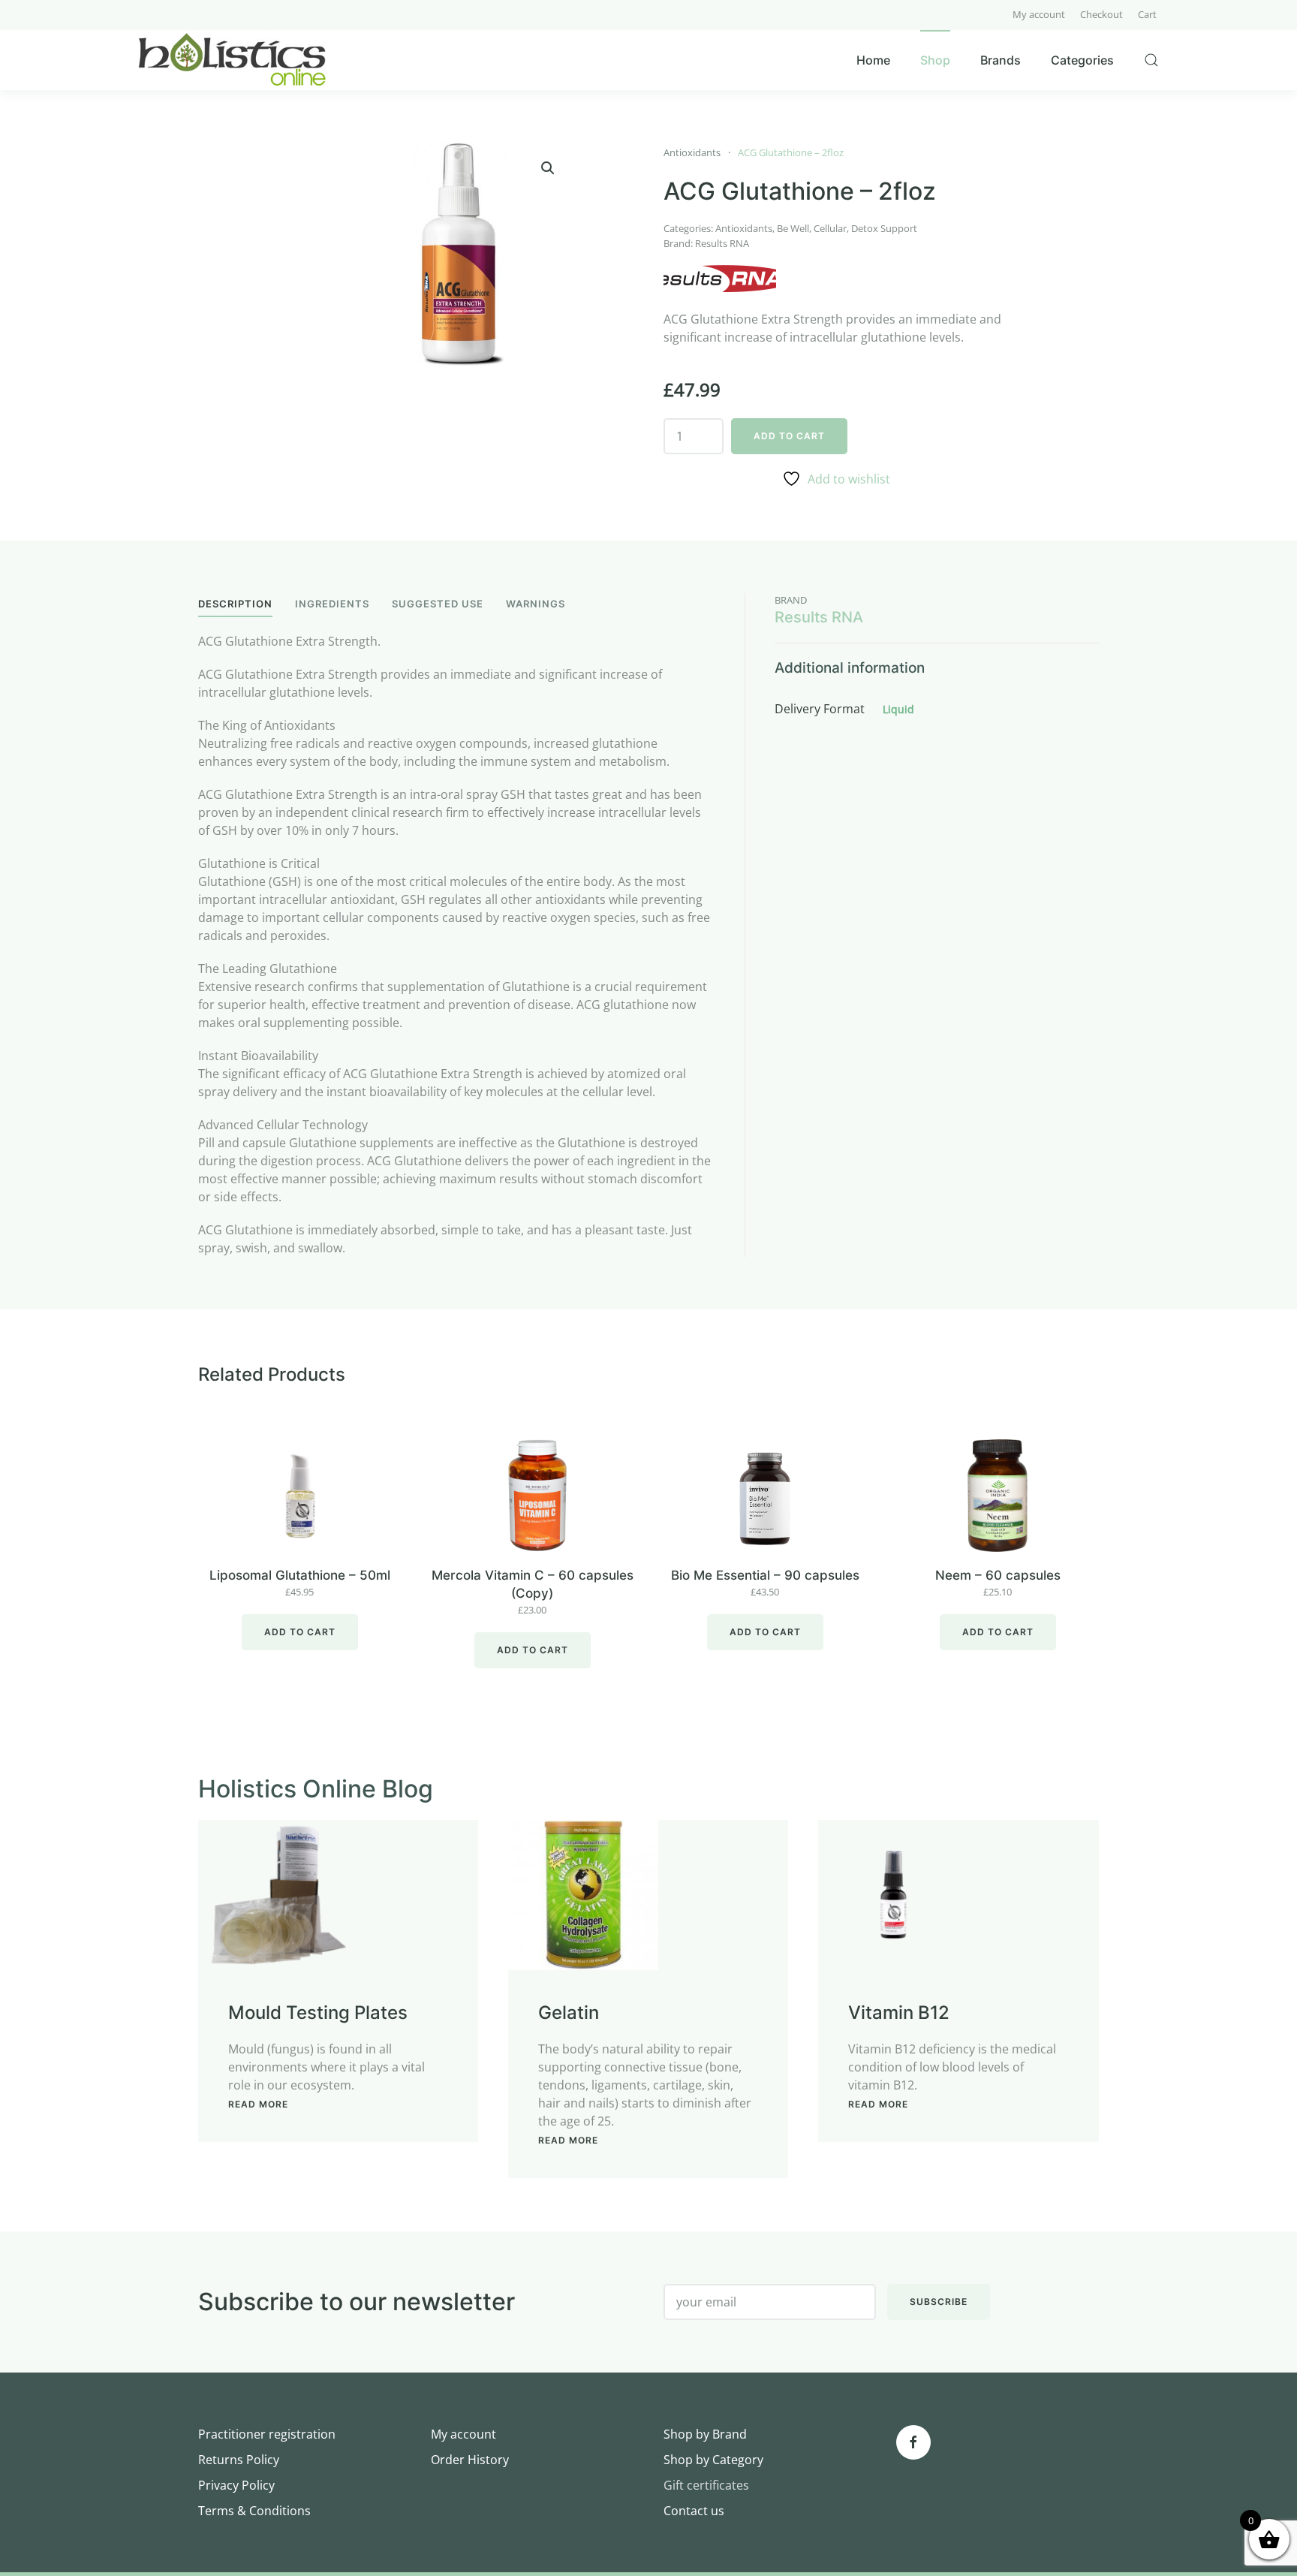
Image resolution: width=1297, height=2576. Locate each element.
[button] (548, 168)
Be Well (793, 228)
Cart (1147, 14)
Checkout (1101, 14)
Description (235, 604)
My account (1039, 14)
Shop (935, 60)
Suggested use (438, 604)
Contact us (694, 2511)
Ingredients (332, 604)
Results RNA (722, 243)
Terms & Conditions (254, 2511)
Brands (1001, 60)
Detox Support (884, 228)
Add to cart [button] (300, 1632)
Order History (470, 2460)
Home (873, 60)
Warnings (536, 604)
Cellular (830, 228)
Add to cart (789, 436)
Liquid (898, 709)
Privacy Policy (236, 2485)
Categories (1082, 60)
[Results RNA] (720, 279)
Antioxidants (692, 152)
